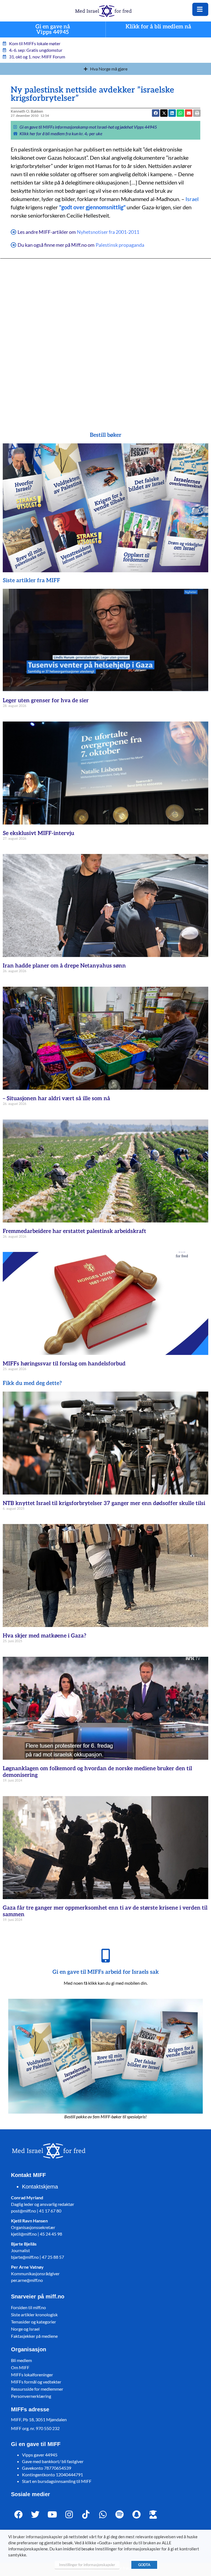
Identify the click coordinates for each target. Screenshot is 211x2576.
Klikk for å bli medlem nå (158, 27)
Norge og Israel (25, 2329)
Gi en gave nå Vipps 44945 (53, 30)
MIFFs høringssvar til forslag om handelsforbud (64, 1364)
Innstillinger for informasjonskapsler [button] (87, 2565)
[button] (164, 113)
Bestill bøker (106, 435)
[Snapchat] (136, 2515)
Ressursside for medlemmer (37, 2389)
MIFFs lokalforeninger (32, 2375)
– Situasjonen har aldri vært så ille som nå (56, 1099)
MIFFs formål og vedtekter (36, 2382)
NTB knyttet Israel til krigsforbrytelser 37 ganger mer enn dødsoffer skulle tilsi (104, 1503)
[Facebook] (19, 2515)
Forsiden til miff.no (28, 2307)
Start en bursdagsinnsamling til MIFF (57, 2481)
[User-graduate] (153, 2515)
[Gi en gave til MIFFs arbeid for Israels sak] (105, 1956)
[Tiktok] (86, 2515)
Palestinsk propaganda (120, 245)
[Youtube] (52, 2515)
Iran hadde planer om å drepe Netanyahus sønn (64, 966)
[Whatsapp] (103, 2515)
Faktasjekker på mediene (34, 2336)
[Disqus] (105, 337)
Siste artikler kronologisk (34, 2315)
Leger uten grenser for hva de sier (46, 701)
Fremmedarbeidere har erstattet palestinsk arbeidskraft (74, 1231)
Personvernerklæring (31, 2396)
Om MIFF (20, 2367)
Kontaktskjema (40, 2187)
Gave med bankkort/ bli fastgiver (53, 2461)
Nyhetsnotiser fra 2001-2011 (108, 232)
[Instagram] (69, 2515)
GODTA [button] (144, 2565)
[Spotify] (120, 2515)
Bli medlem (21, 2360)
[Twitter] (35, 2515)
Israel (192, 199)
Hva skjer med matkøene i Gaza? (45, 1636)
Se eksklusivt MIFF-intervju (38, 833)
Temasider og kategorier (34, 2322)
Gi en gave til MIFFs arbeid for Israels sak (106, 1972)
